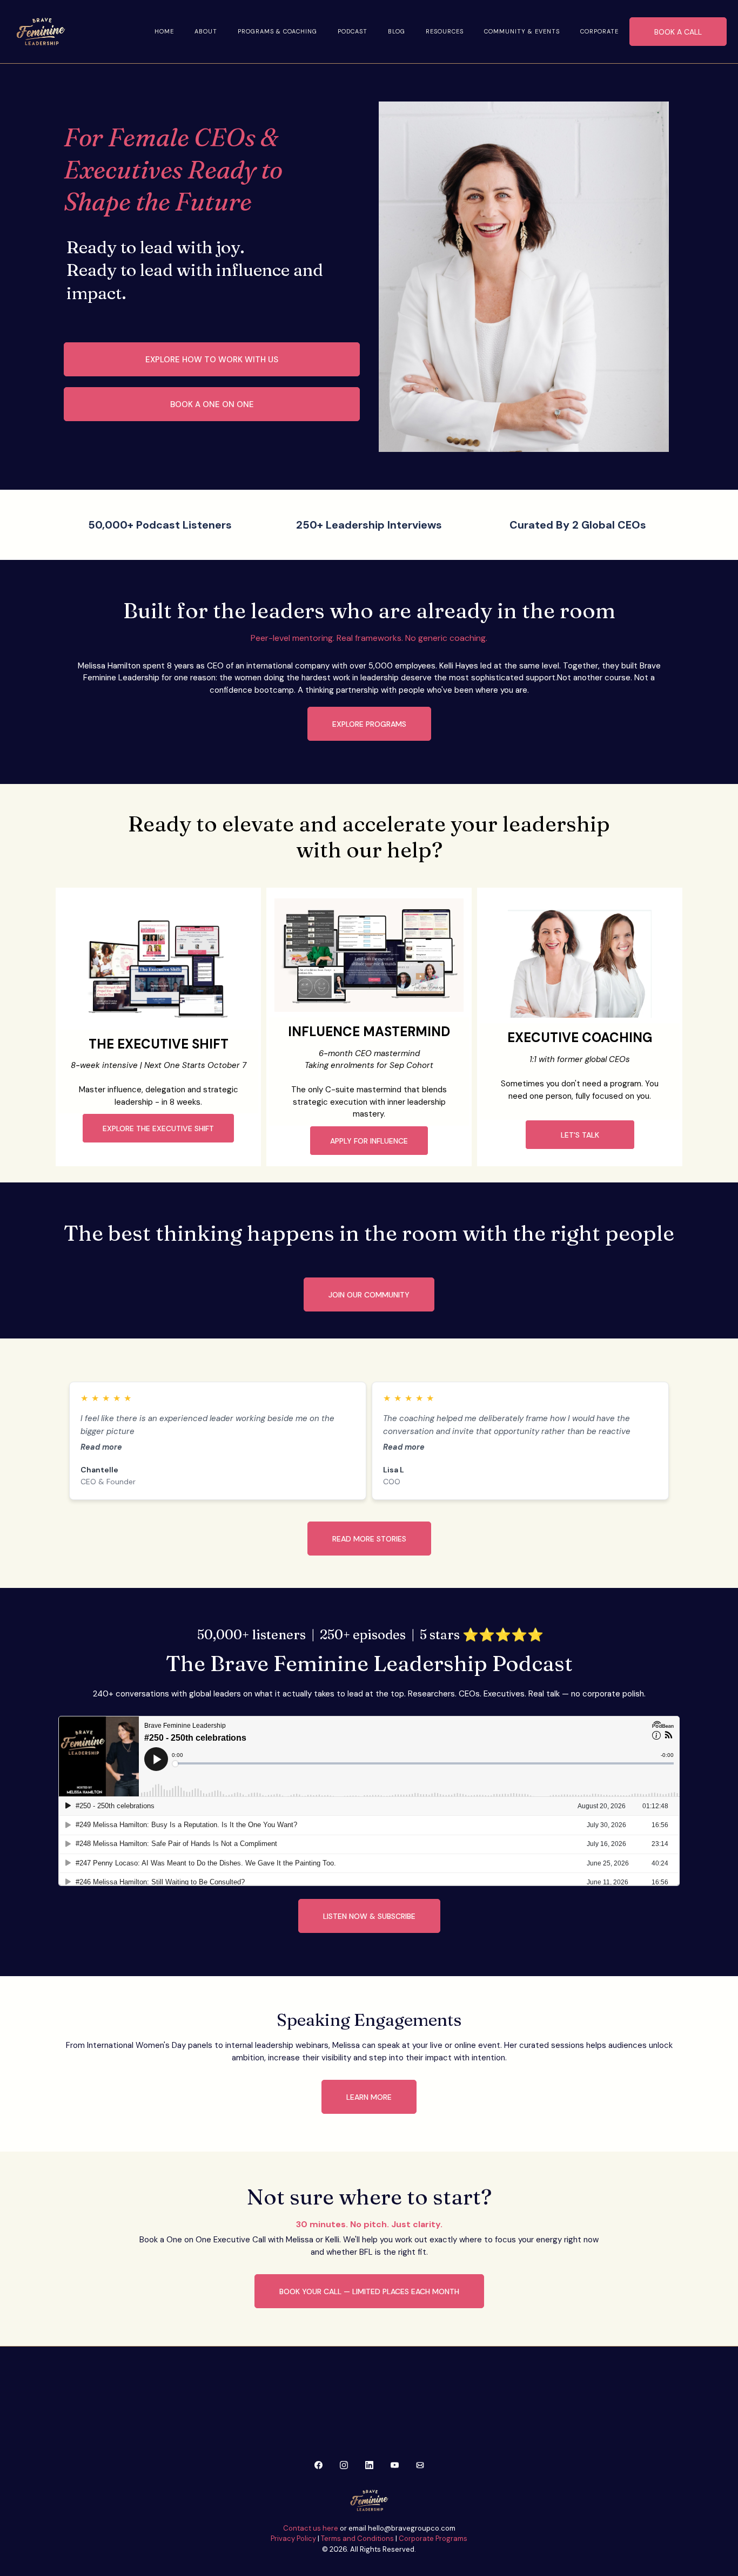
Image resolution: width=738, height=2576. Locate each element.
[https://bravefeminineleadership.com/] (41, 32)
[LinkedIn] (369, 2464)
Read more (101, 1447)
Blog (397, 31)
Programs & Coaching (277, 31)
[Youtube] (395, 2464)
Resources (445, 31)
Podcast (353, 31)
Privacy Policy (293, 2538)
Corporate (599, 31)
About (206, 31)
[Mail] (420, 2464)
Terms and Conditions (357, 2538)
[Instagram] (344, 2464)
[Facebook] (318, 2464)
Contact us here (311, 2528)
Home (164, 31)
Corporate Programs (433, 2538)
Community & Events (522, 31)
